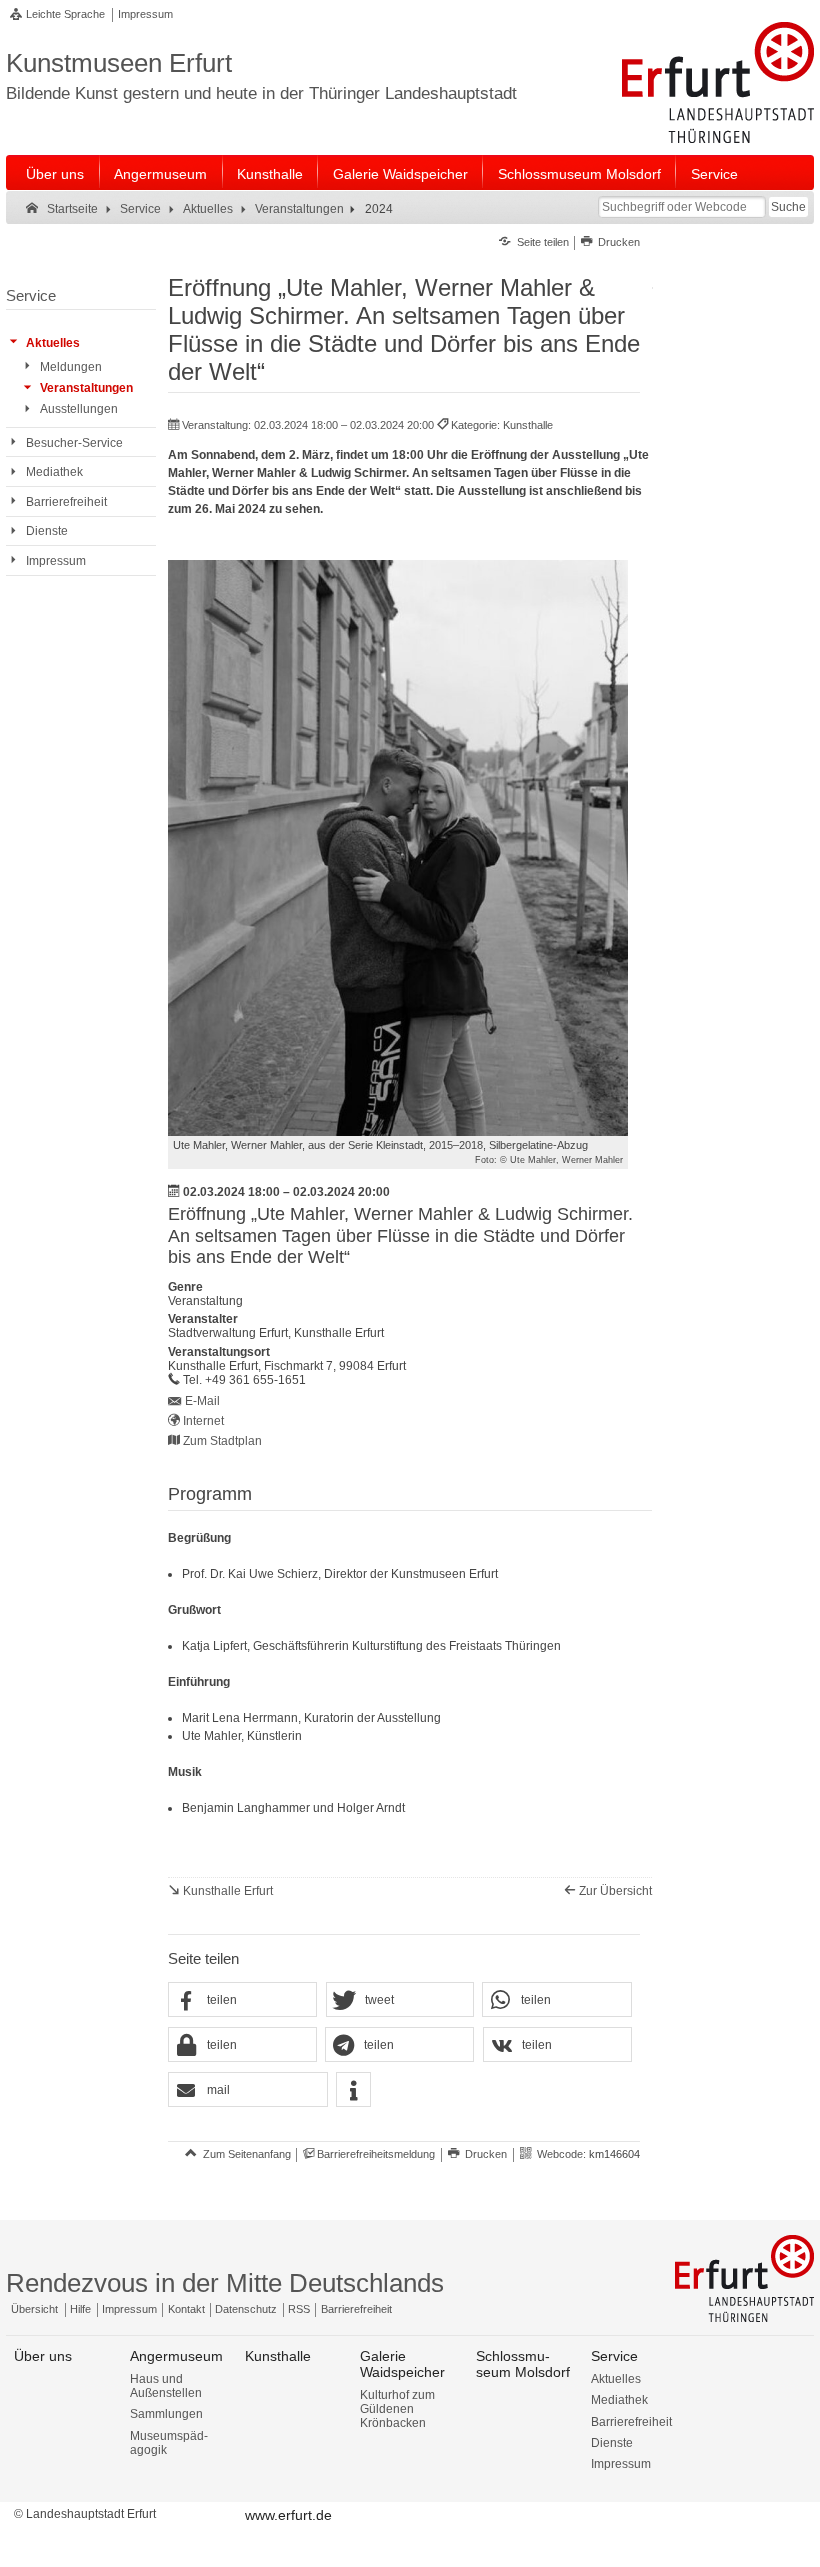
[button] (242, 2000)
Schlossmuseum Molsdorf (579, 174)
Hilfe (80, 2309)
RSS (299, 2309)
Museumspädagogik (169, 2443)
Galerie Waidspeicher (400, 174)
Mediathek (619, 2400)
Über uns (55, 174)
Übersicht (34, 2309)
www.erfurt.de (288, 2515)
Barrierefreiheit (356, 2309)
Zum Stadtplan (222, 1441)
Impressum (145, 14)
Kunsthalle (270, 174)
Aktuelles (616, 2379)
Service (714, 174)
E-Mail (202, 1401)
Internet (203, 1421)
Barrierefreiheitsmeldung (376, 2154)
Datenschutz (246, 2309)
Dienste (612, 2443)
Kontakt (186, 2309)
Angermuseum (160, 174)
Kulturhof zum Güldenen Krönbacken (397, 2409)
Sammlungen (166, 2414)
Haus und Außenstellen (166, 2386)
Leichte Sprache (65, 14)
